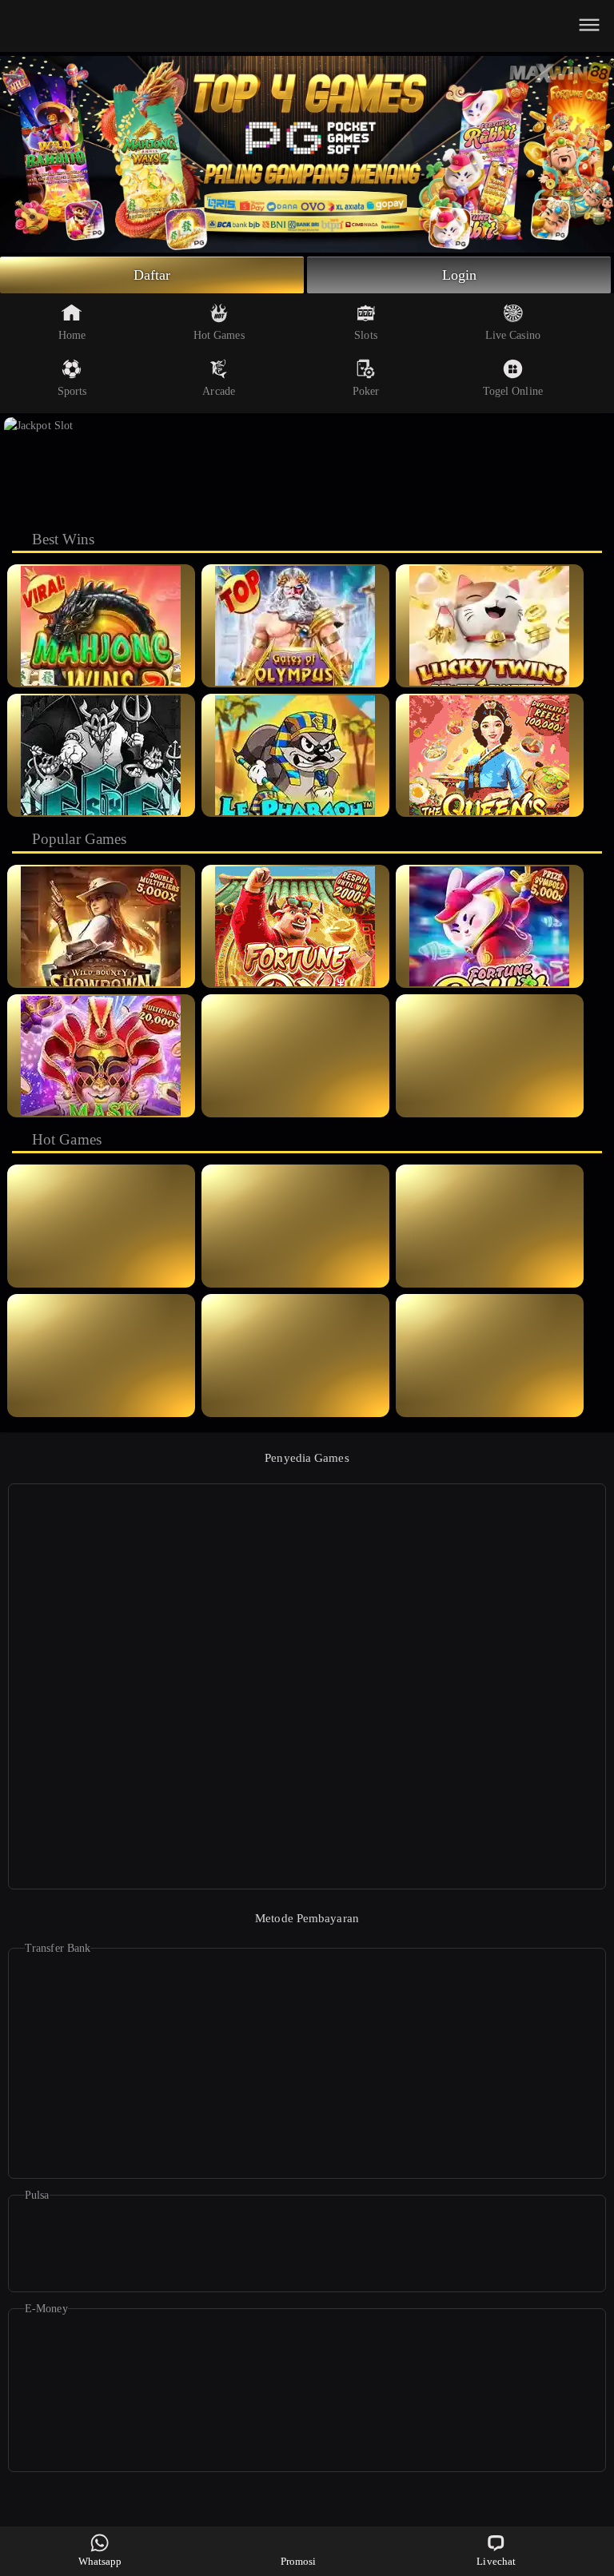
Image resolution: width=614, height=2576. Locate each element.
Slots (366, 335)
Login (460, 275)
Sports (72, 391)
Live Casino (513, 335)
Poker (366, 391)
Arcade (219, 391)
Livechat (496, 2561)
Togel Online (513, 391)
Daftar (152, 275)
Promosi (299, 2561)
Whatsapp (100, 2561)
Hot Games (219, 335)
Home (72, 335)
